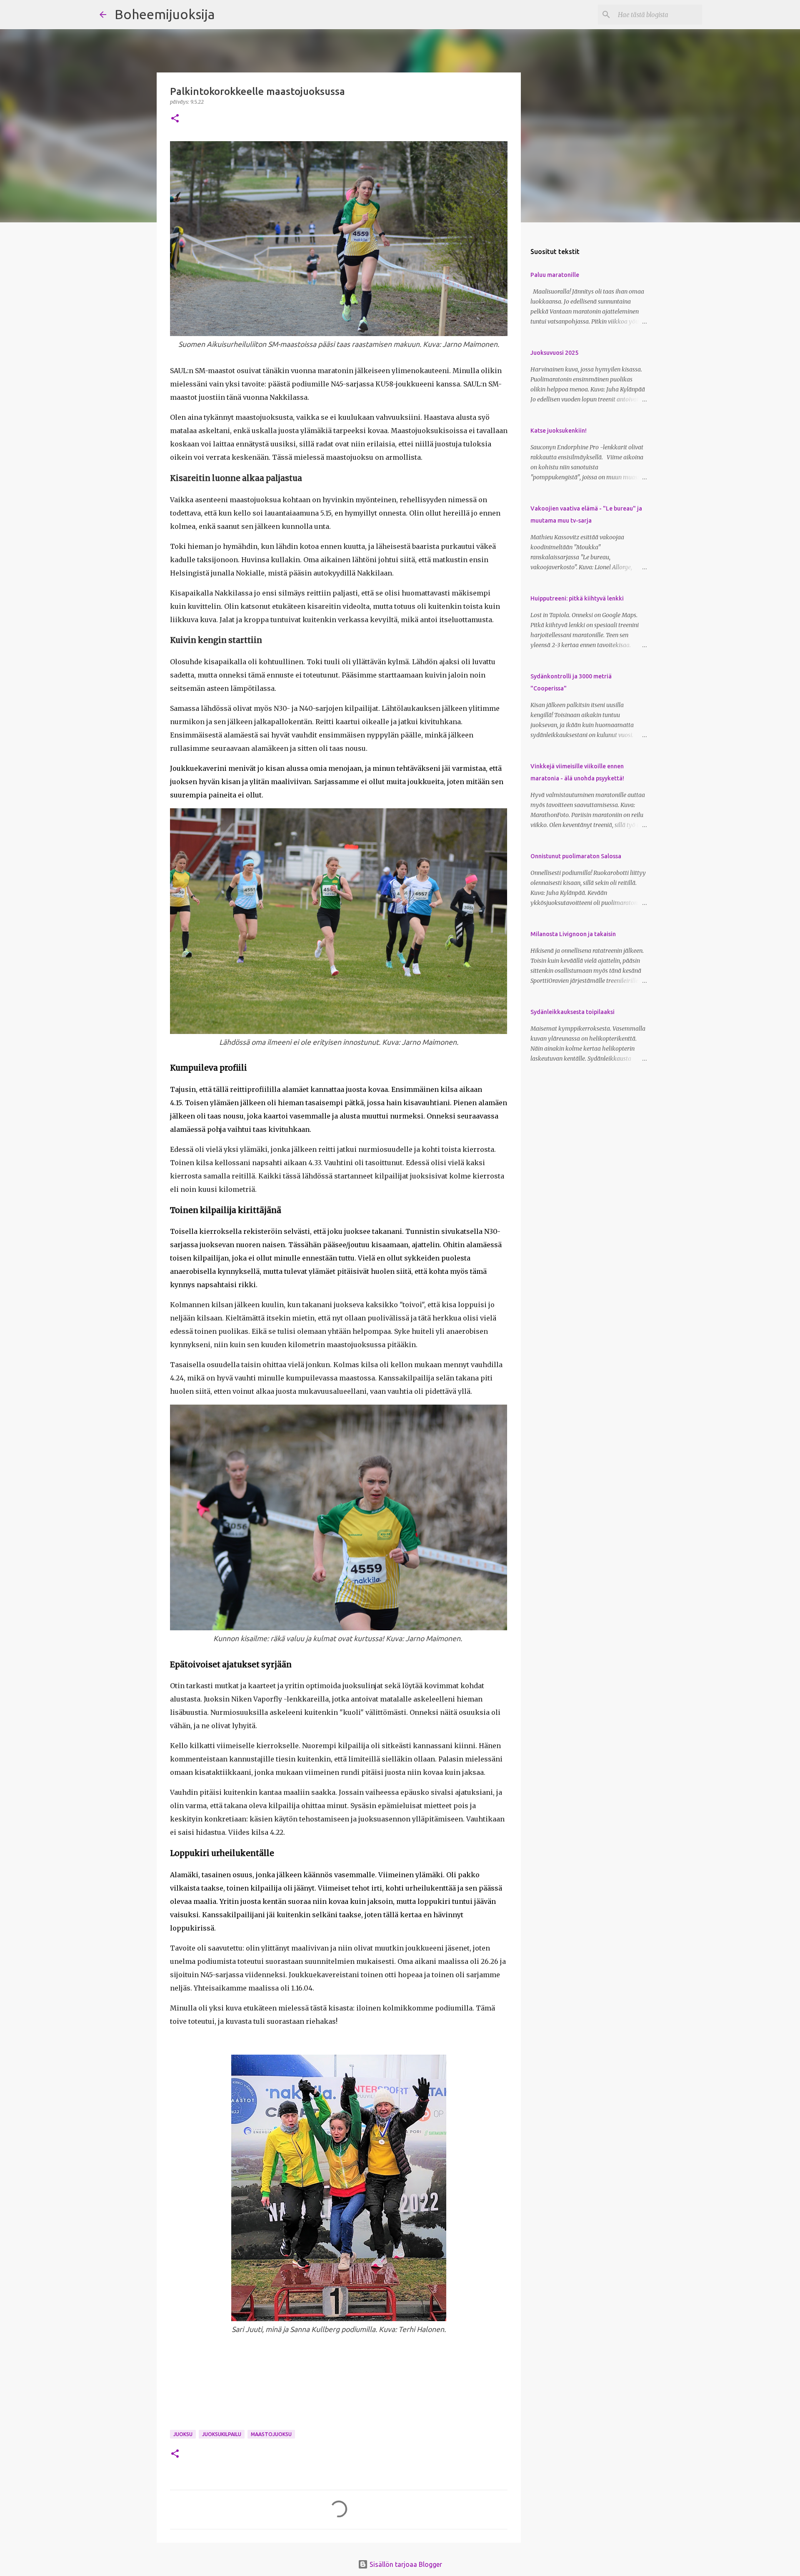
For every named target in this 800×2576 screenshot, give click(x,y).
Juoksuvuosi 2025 (554, 353)
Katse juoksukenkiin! (559, 431)
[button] (175, 119)
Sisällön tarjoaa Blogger (405, 2564)
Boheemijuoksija (165, 14)
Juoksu (183, 2434)
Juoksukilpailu (222, 2434)
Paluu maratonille (555, 275)
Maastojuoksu (271, 2434)
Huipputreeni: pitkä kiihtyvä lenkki (577, 598)
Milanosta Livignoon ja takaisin (573, 934)
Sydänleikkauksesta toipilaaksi (572, 1012)
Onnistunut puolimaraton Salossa (576, 856)
